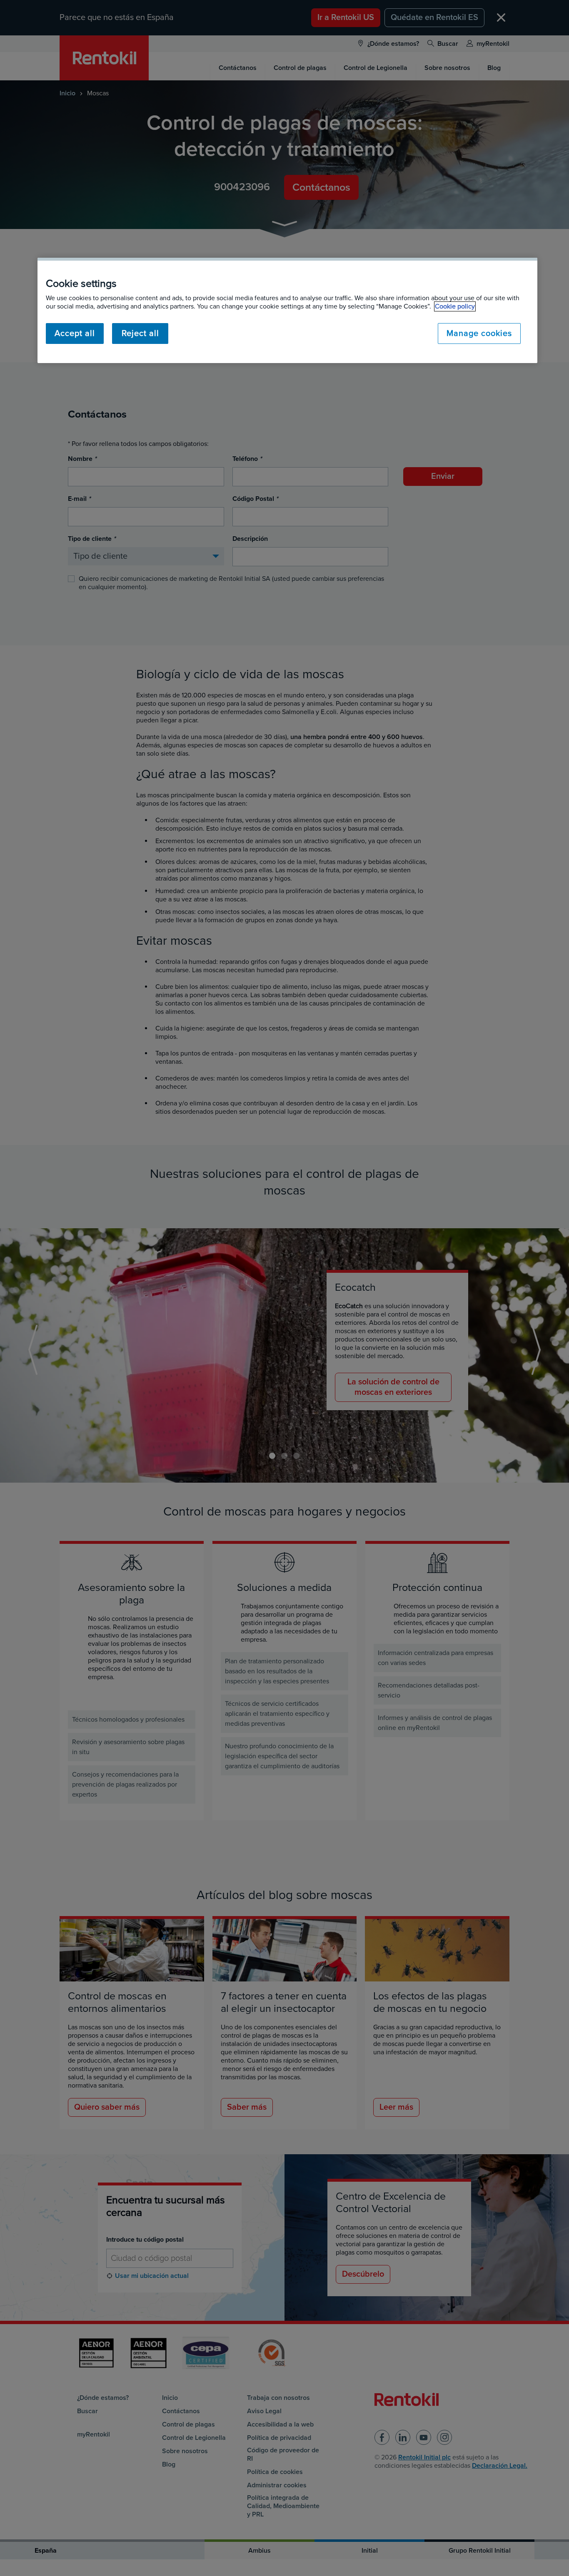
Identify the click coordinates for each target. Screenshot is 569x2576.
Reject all (140, 334)
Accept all (75, 334)
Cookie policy (455, 306)
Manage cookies (479, 334)
